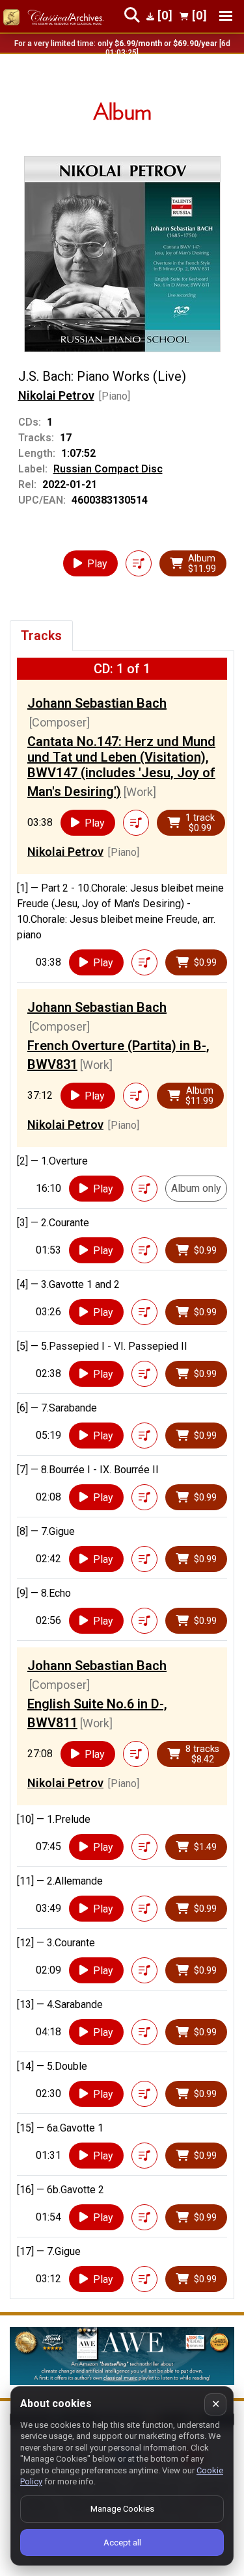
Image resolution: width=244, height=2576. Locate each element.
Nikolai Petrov (56, 395)
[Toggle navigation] (226, 16)
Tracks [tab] (41, 636)
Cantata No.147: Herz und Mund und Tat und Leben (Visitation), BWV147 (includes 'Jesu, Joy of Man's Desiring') (121, 766)
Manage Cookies (122, 2509)
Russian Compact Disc (108, 469)
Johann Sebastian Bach (97, 703)
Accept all (122, 2543)
